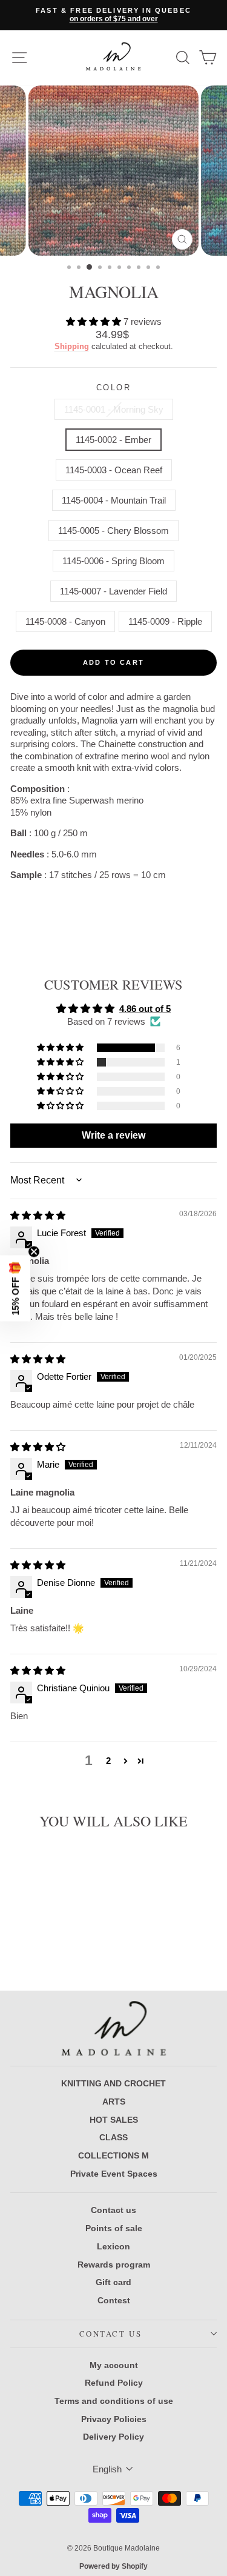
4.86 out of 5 (145, 1009)
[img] (38, 1215)
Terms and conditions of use (114, 2401)
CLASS (113, 2137)
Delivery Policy (113, 2437)
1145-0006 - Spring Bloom (113, 561)
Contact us (113, 2210)
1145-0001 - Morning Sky (114, 409)
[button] (95, 321)
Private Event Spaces (114, 2174)
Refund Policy (114, 2383)
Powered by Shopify (113, 2566)
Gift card (113, 2282)
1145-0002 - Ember (113, 440)
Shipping (72, 346)
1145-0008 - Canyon (65, 621)
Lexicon (113, 2246)
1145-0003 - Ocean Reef (114, 470)
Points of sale (114, 2228)
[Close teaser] (34, 1251)
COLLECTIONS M (113, 2155)
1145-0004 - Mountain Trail (114, 500)
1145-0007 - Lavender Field (113, 591)
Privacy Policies (114, 2419)
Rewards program (114, 2265)
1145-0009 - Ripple (165, 621)
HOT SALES (114, 2120)
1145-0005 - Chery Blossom (113, 531)
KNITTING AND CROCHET (113, 2083)
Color (114, 388)
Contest (114, 2300)
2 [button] (108, 1761)
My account (114, 2365)
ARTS (114, 2102)
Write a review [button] (113, 1135)
